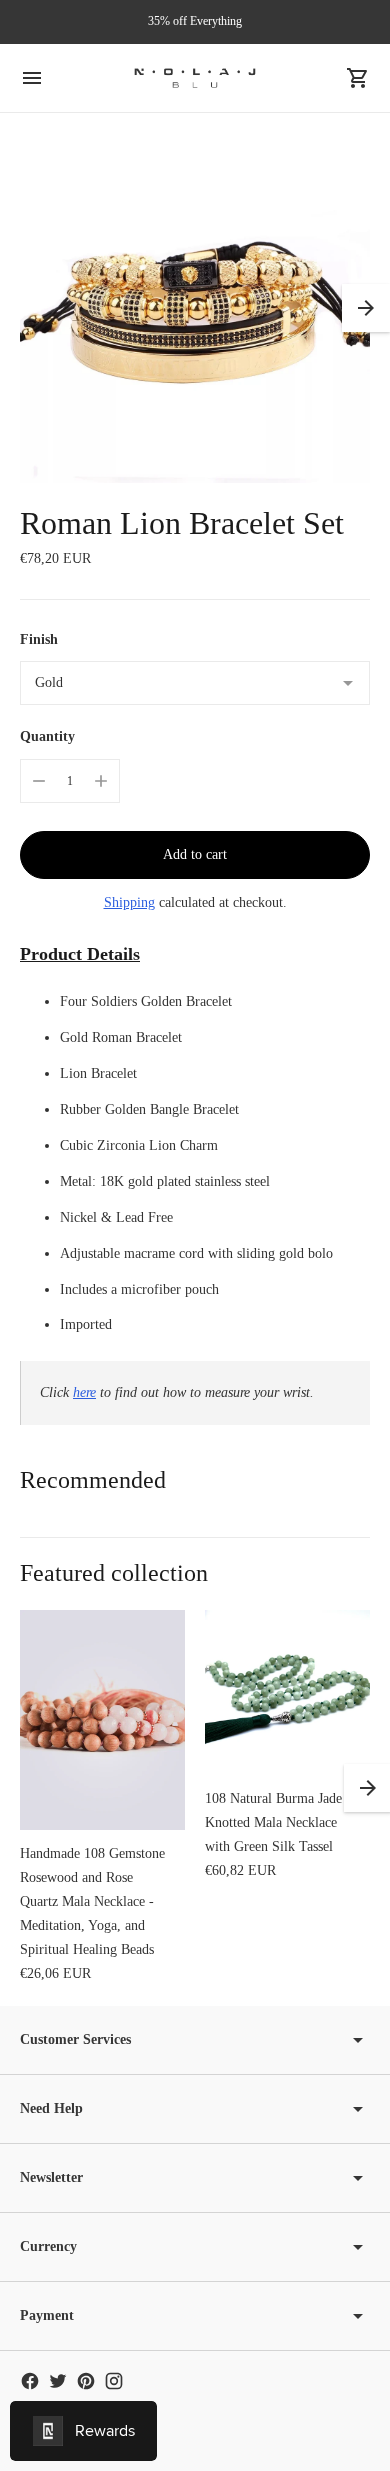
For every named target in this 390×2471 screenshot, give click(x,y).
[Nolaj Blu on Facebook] (30, 2381)
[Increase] (101, 781)
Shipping (129, 902)
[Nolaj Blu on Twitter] (58, 2381)
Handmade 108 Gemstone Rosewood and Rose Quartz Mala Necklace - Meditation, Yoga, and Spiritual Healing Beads (92, 1901)
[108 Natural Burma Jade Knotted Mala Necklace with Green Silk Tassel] (287, 1692)
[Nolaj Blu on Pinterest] (86, 2381)
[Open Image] (195, 308)
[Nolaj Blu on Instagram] (114, 2381)
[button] (366, 308)
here (84, 1392)
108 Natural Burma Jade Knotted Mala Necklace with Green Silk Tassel (273, 1822)
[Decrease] (39, 781)
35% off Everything (195, 21)
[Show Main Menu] (32, 78)
